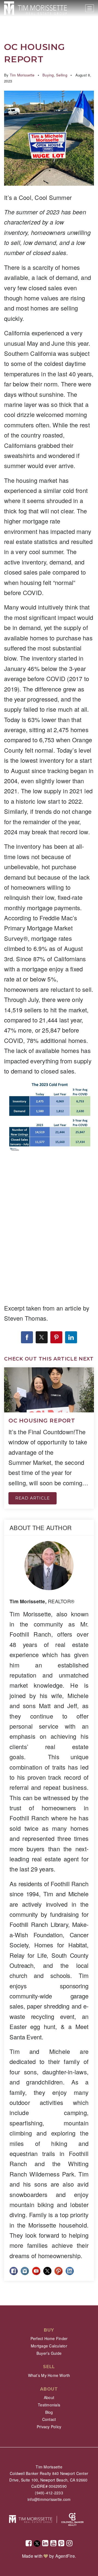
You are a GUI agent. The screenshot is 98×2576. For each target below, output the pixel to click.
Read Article (33, 1498)
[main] (49, 1153)
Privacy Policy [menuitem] (49, 2427)
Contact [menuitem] (49, 2419)
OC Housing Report (42, 1421)
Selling (62, 75)
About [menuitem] (49, 2397)
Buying (48, 75)
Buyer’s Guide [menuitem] (49, 2353)
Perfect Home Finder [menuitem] (49, 2338)
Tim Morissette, (42, 1601)
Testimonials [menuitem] (49, 2405)
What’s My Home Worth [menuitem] (49, 2375)
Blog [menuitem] (49, 2412)
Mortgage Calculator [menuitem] (49, 2346)
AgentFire (65, 2556)
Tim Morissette (22, 75)
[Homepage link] (36, 8)
